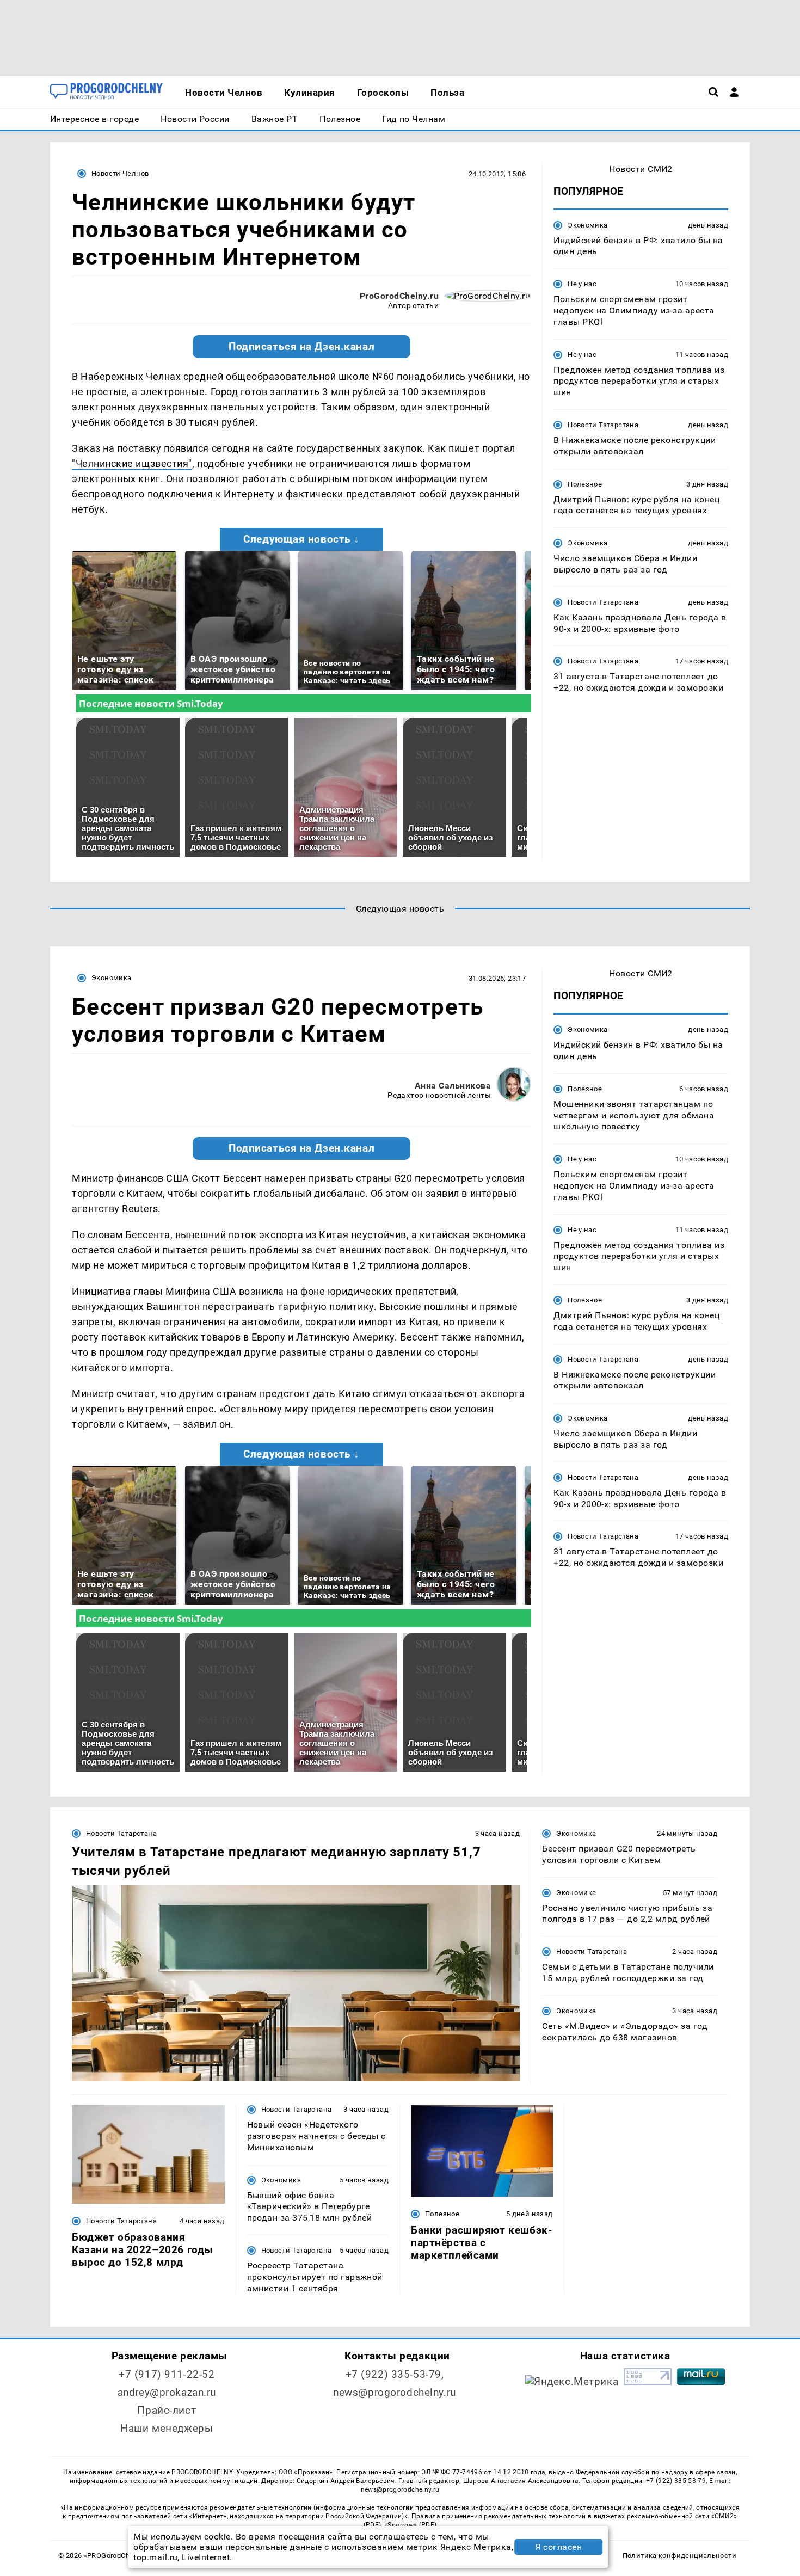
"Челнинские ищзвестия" (132, 463)
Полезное (585, 484)
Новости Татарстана (603, 425)
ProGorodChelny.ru (399, 296)
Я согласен (558, 2547)
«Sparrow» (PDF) (410, 2525)
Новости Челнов (120, 173)
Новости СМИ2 (641, 169)
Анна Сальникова (453, 1086)
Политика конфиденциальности (679, 2556)
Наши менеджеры (167, 2428)
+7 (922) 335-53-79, (395, 2374)
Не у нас (582, 284)
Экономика (587, 225)
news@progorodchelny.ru (395, 2392)
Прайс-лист (167, 2410)
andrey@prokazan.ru (167, 2392)
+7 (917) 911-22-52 (167, 2374)
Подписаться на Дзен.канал (301, 347)
